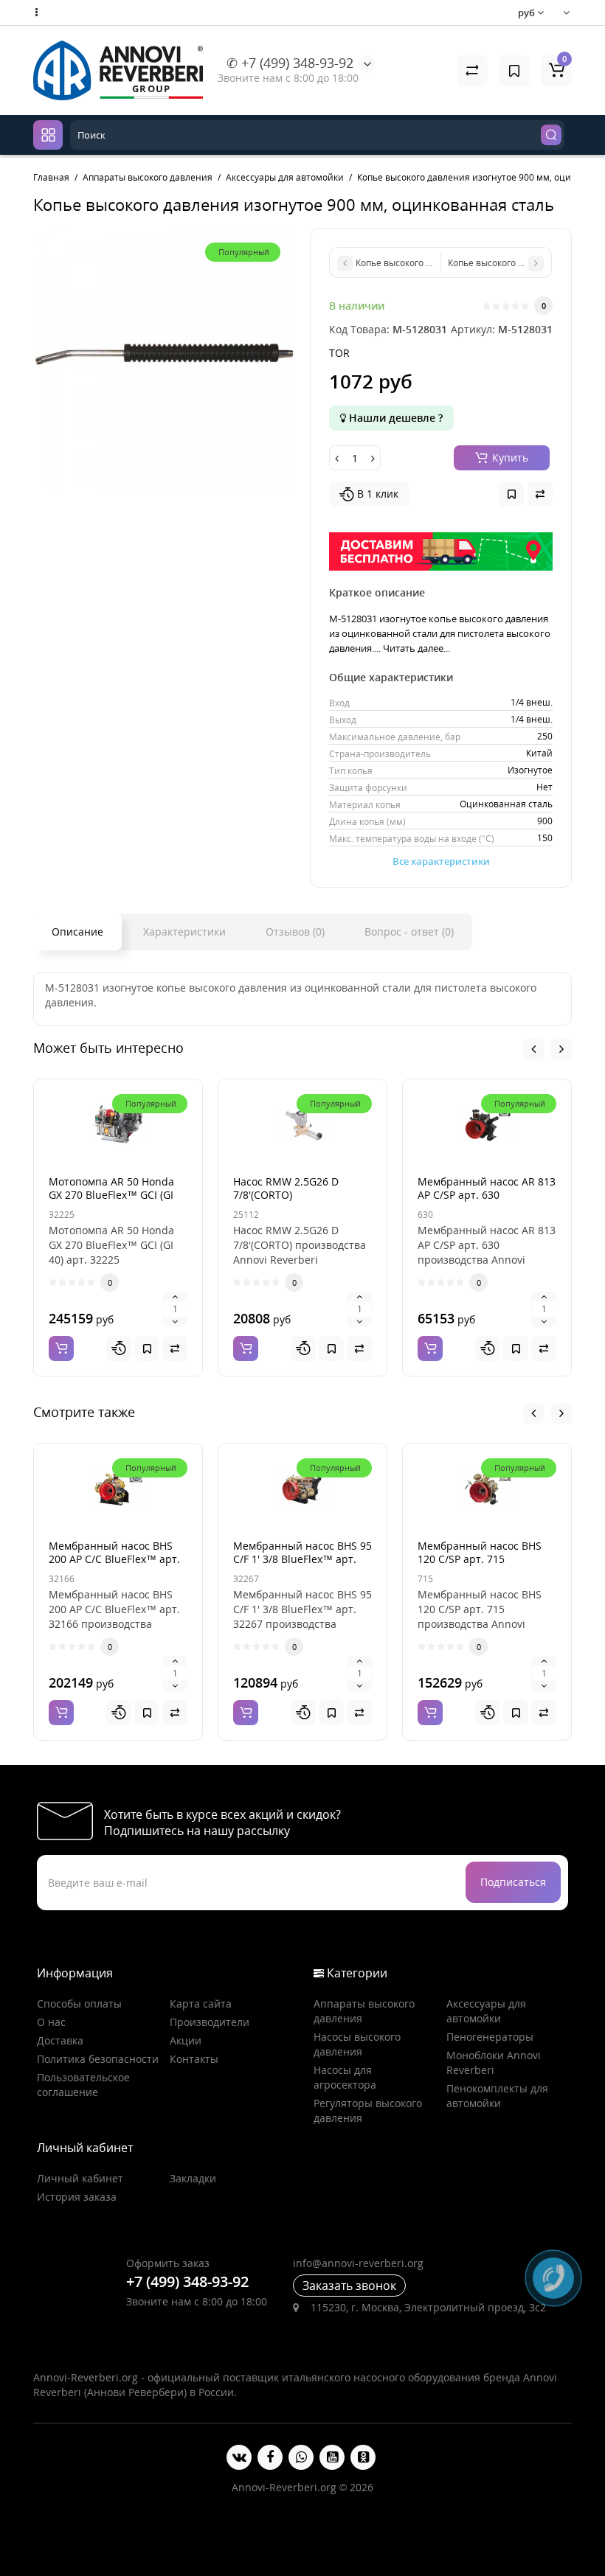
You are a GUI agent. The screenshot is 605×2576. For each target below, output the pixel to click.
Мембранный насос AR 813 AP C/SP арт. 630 (487, 1188)
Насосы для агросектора (345, 2077)
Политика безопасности (98, 2059)
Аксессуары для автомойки (486, 2011)
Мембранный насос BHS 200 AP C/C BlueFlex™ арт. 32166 (114, 1559)
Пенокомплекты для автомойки (497, 2096)
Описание (77, 932)
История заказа (77, 2197)
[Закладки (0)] (514, 71)
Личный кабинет (80, 2178)
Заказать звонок (349, 2286)
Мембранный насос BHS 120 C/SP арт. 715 (480, 1552)
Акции (186, 2040)
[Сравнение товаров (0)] (472, 71)
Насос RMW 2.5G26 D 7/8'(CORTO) (286, 1188)
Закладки (193, 2178)
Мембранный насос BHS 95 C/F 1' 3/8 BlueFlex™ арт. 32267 (302, 1559)
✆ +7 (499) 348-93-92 (290, 63)
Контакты (194, 2059)
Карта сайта (201, 2004)
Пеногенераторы (490, 2037)
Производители (210, 2022)
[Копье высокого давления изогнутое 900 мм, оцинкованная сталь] (164, 359)
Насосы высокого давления (357, 2044)
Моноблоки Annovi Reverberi (494, 2062)
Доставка (60, 2040)
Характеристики (184, 932)
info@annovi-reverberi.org (358, 2263)
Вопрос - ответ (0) (409, 932)
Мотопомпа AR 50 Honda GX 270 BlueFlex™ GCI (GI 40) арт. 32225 (111, 1195)
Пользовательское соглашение (83, 2085)
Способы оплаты (79, 2004)
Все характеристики (441, 861)
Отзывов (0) (295, 932)
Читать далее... (416, 648)
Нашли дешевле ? (394, 418)
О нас (51, 2022)
